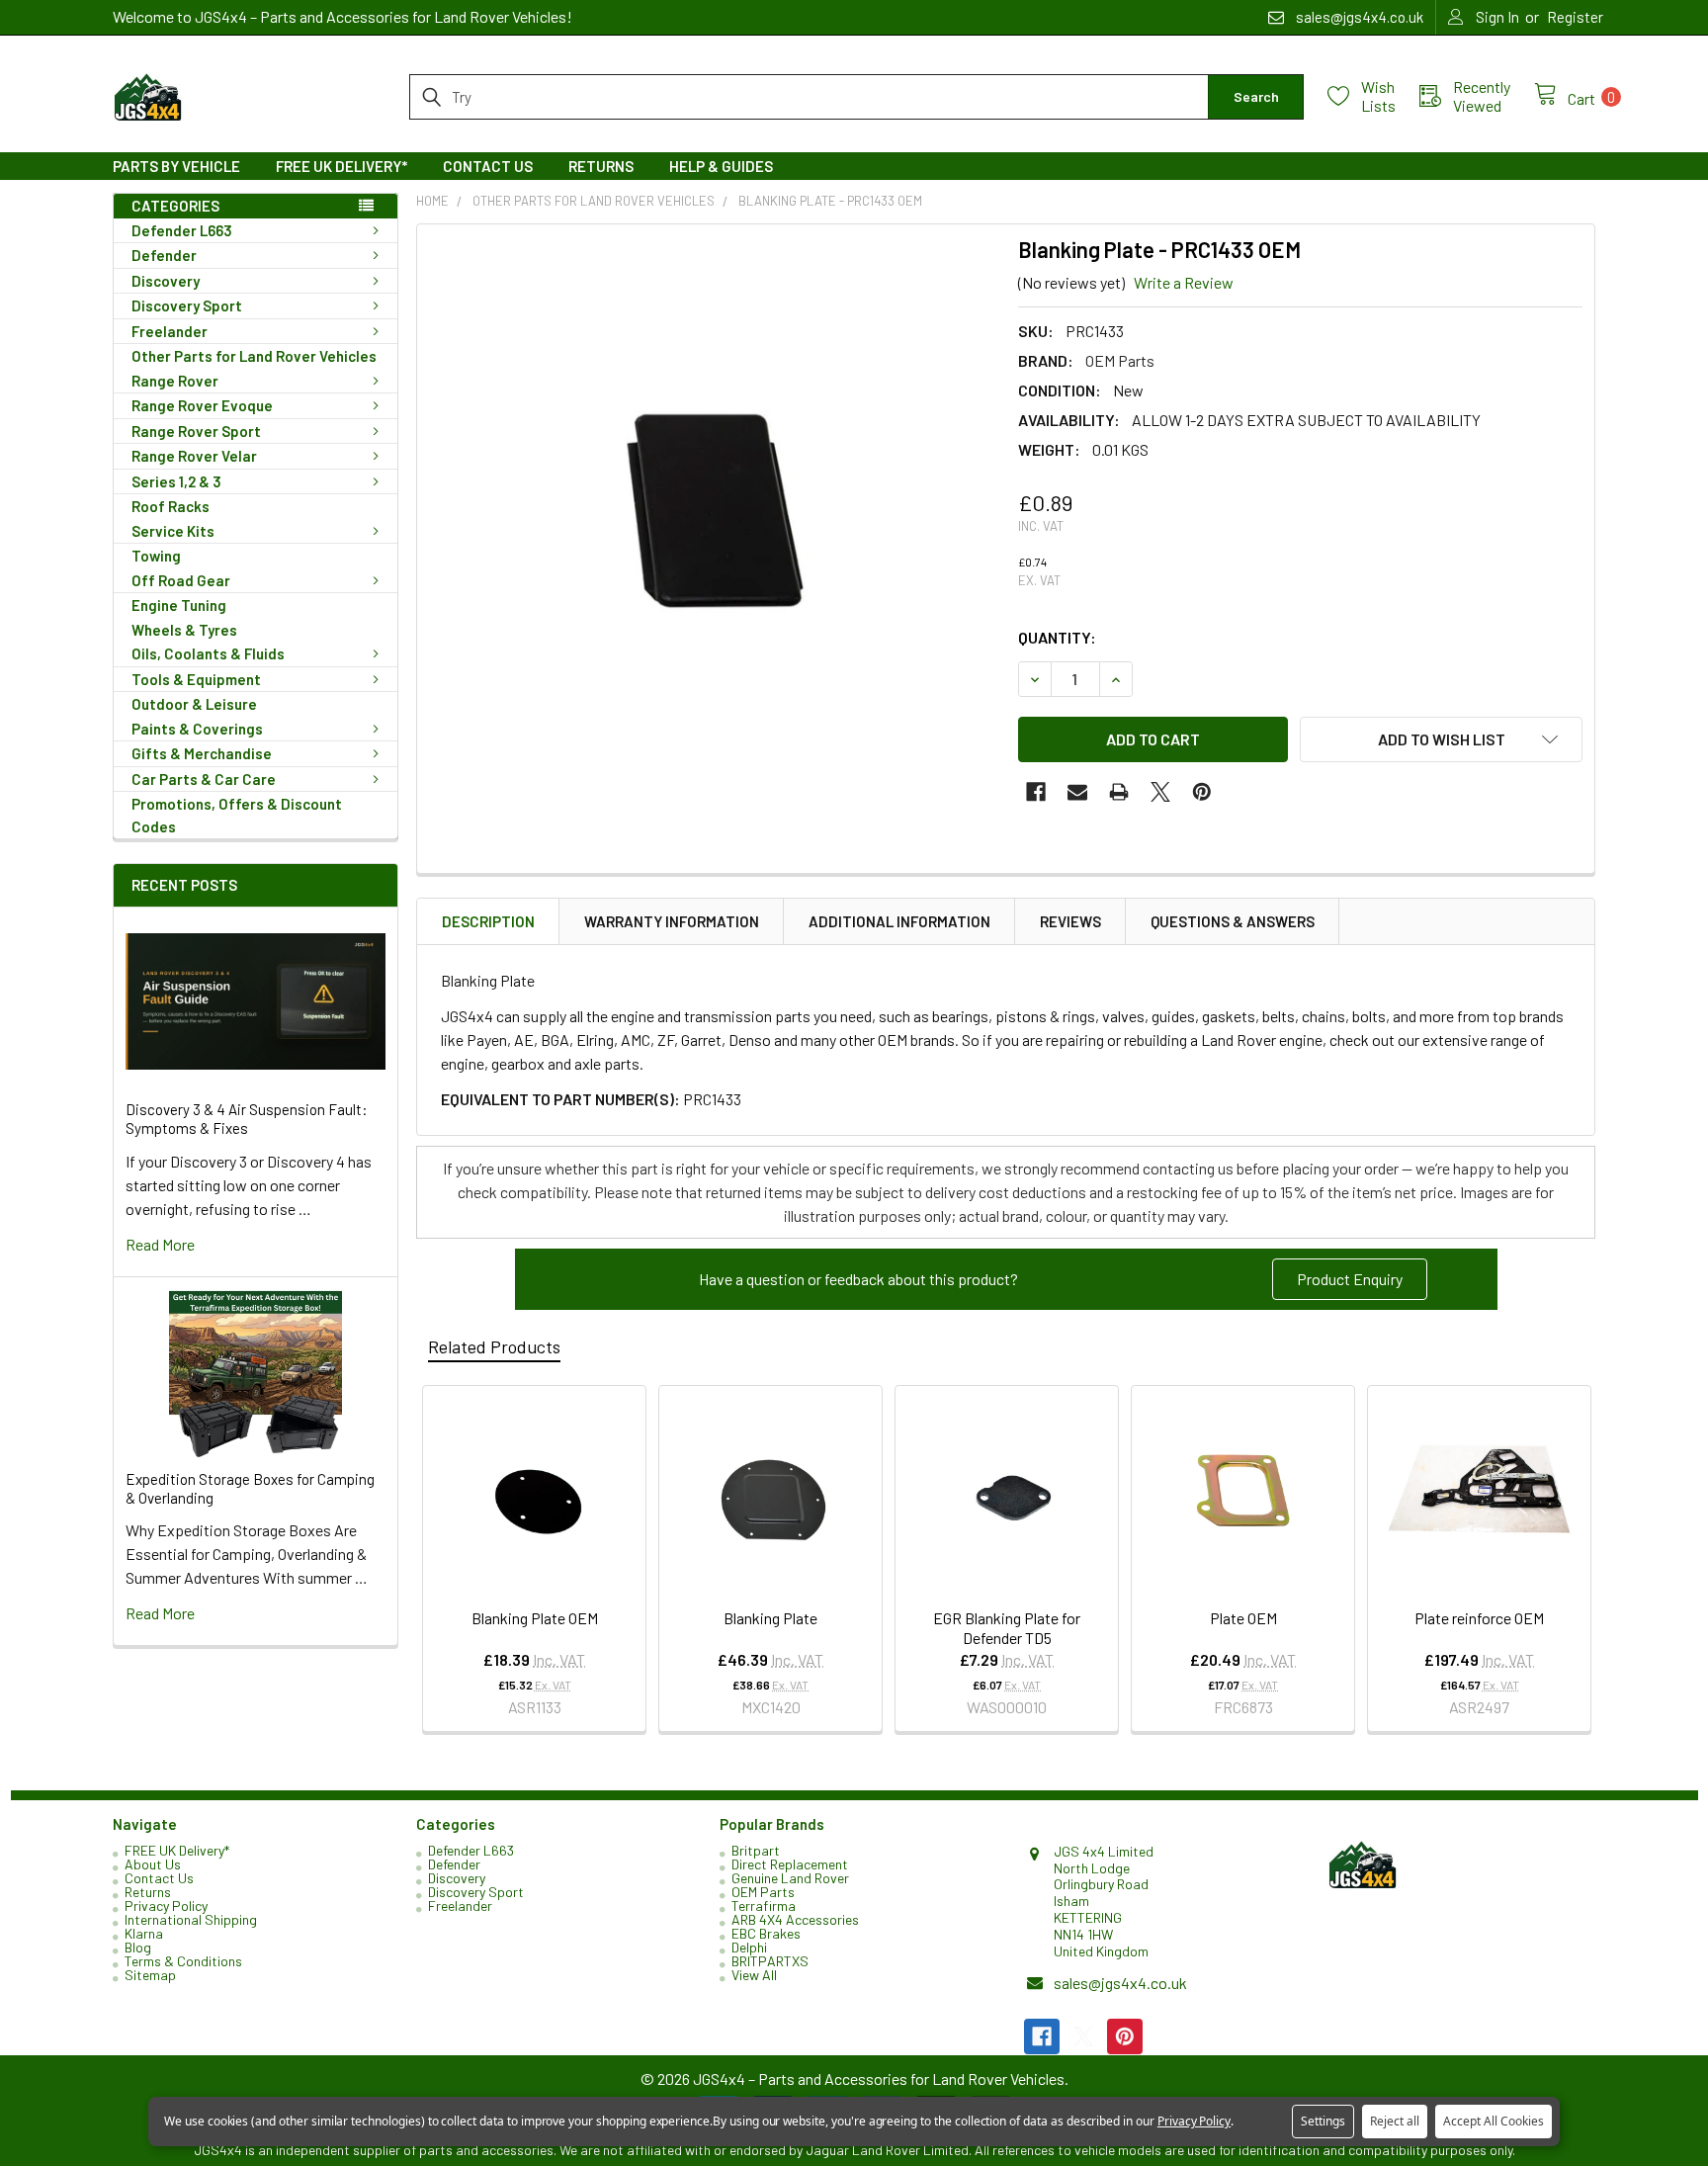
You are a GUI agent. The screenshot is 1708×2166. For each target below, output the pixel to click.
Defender (164, 255)
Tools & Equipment (196, 679)
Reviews (1070, 921)
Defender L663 (182, 230)
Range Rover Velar (194, 456)
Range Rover (175, 381)
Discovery (166, 281)
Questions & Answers (1233, 921)
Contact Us (488, 166)
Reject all (1395, 2121)
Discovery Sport (187, 305)
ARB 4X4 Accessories (795, 1919)
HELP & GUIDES (721, 166)
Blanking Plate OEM (535, 1618)
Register (1575, 17)
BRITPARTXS (770, 1961)
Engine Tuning (179, 605)
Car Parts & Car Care (204, 779)
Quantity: (1057, 637)
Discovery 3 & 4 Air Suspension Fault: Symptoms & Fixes (247, 1119)
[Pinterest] (1202, 792)
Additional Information (899, 921)
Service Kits (173, 531)
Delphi (749, 1947)
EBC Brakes (766, 1933)
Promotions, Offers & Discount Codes (237, 815)
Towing (156, 556)
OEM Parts (763, 1892)
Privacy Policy (166, 1906)
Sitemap (150, 1975)
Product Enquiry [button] (1350, 1279)
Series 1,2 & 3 (176, 481)
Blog (138, 1947)
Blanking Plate (770, 1618)
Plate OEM (1243, 1618)
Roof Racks (171, 506)
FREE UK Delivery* (342, 166)
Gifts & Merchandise (202, 753)
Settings (1323, 2121)
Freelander (170, 331)
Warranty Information (672, 921)
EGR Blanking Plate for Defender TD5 (1007, 1628)
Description (488, 921)
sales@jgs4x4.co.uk (1120, 1983)
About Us (153, 1864)
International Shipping (191, 1919)
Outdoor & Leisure (194, 704)
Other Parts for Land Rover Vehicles (254, 356)
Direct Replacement (790, 1864)
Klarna (144, 1933)
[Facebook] (1036, 792)
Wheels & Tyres (184, 630)
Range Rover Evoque (202, 405)
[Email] (1077, 792)
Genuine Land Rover (790, 1878)
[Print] (1119, 792)
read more (160, 1244)
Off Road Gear (181, 580)
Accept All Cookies (1494, 2121)
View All (754, 1975)
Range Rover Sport (196, 431)
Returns (601, 166)
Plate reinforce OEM (1479, 1618)
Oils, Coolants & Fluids (208, 653)
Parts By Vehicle (176, 166)
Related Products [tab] (494, 1346)
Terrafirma (764, 1906)
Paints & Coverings (197, 729)
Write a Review (1184, 282)
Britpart (756, 1850)
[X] (1160, 792)
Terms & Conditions (183, 1961)
